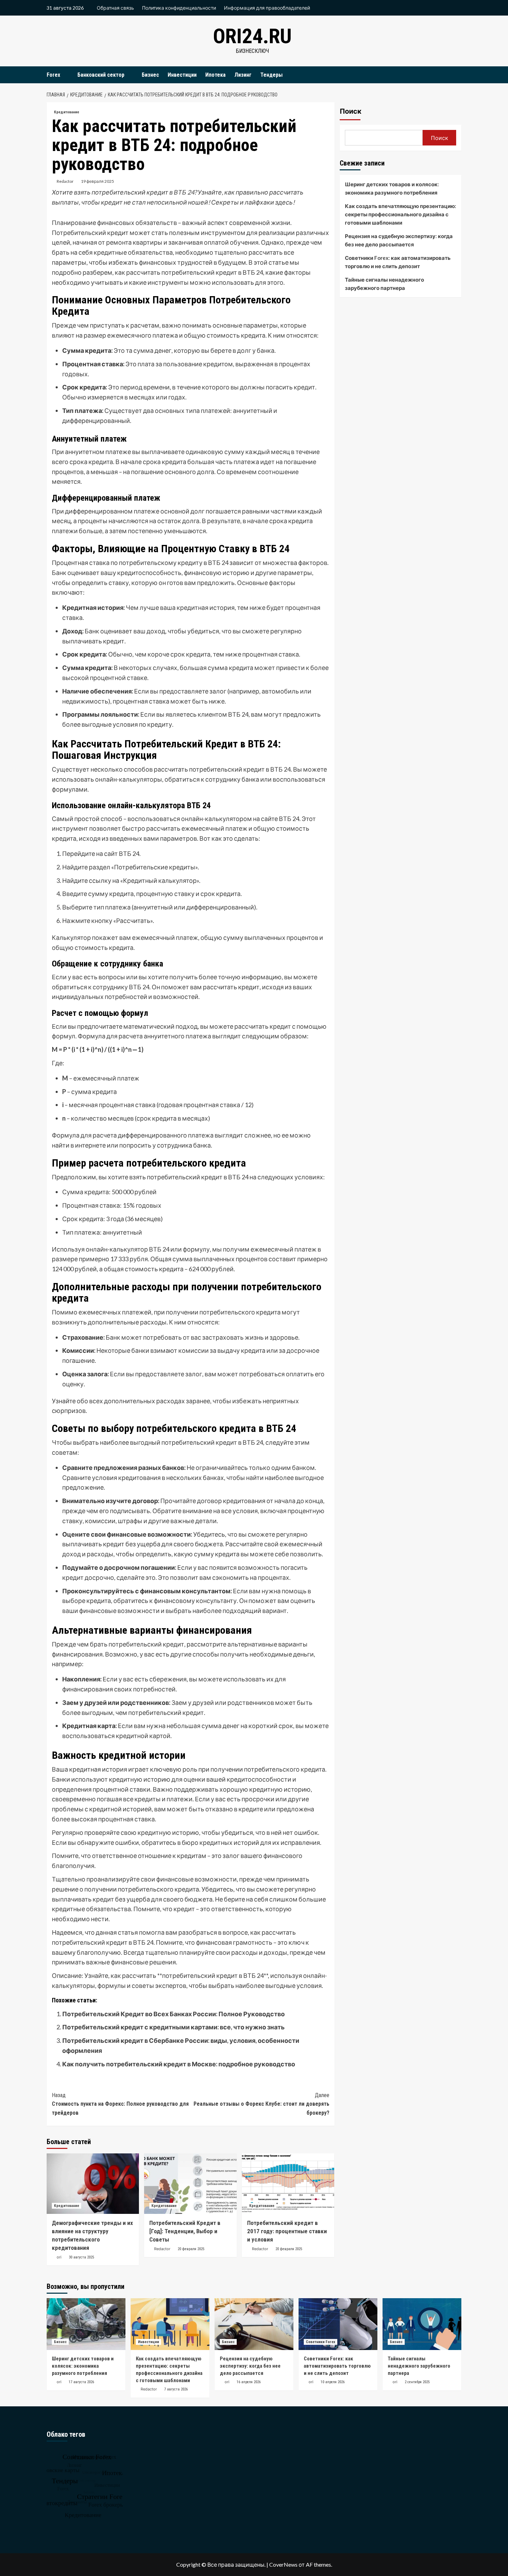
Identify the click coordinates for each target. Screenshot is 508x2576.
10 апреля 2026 (333, 2382)
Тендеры (271, 75)
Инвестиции (182, 75)
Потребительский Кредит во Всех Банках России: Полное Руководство (173, 2014)
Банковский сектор (101, 75)
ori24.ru (252, 36)
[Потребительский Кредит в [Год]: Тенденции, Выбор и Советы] (190, 2184)
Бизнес (150, 75)
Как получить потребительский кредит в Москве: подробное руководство (179, 2064)
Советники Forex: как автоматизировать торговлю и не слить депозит (398, 262)
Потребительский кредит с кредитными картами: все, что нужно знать (173, 2027)
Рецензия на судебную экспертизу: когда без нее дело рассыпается (399, 240)
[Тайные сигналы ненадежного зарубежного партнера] (422, 2324)
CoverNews (283, 2564)
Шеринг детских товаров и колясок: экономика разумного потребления (392, 188)
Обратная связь (115, 8)
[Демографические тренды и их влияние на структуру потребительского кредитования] (93, 2184)
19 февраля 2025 (97, 181)
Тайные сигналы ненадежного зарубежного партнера (384, 284)
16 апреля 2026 (249, 2382)
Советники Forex (321, 2342)
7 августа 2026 (176, 2389)
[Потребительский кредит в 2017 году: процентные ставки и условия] (288, 2184)
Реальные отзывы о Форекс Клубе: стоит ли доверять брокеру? (261, 2104)
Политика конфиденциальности (179, 8)
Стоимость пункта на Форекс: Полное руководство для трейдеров (120, 2104)
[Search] (457, 75)
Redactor (65, 181)
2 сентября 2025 (417, 2382)
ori (59, 2257)
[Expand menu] (64, 75)
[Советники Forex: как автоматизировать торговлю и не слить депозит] (338, 2324)
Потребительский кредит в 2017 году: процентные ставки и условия (287, 2231)
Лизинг (243, 75)
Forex (53, 75)
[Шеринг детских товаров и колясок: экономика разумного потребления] (86, 2324)
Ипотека (215, 75)
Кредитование (67, 112)
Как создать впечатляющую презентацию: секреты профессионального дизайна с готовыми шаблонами (401, 214)
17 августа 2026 (81, 2382)
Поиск (351, 111)
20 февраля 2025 (191, 2249)
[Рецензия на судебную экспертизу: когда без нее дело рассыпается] (254, 2324)
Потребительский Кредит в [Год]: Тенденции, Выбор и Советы (185, 2231)
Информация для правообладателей (267, 8)
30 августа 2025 (81, 2257)
